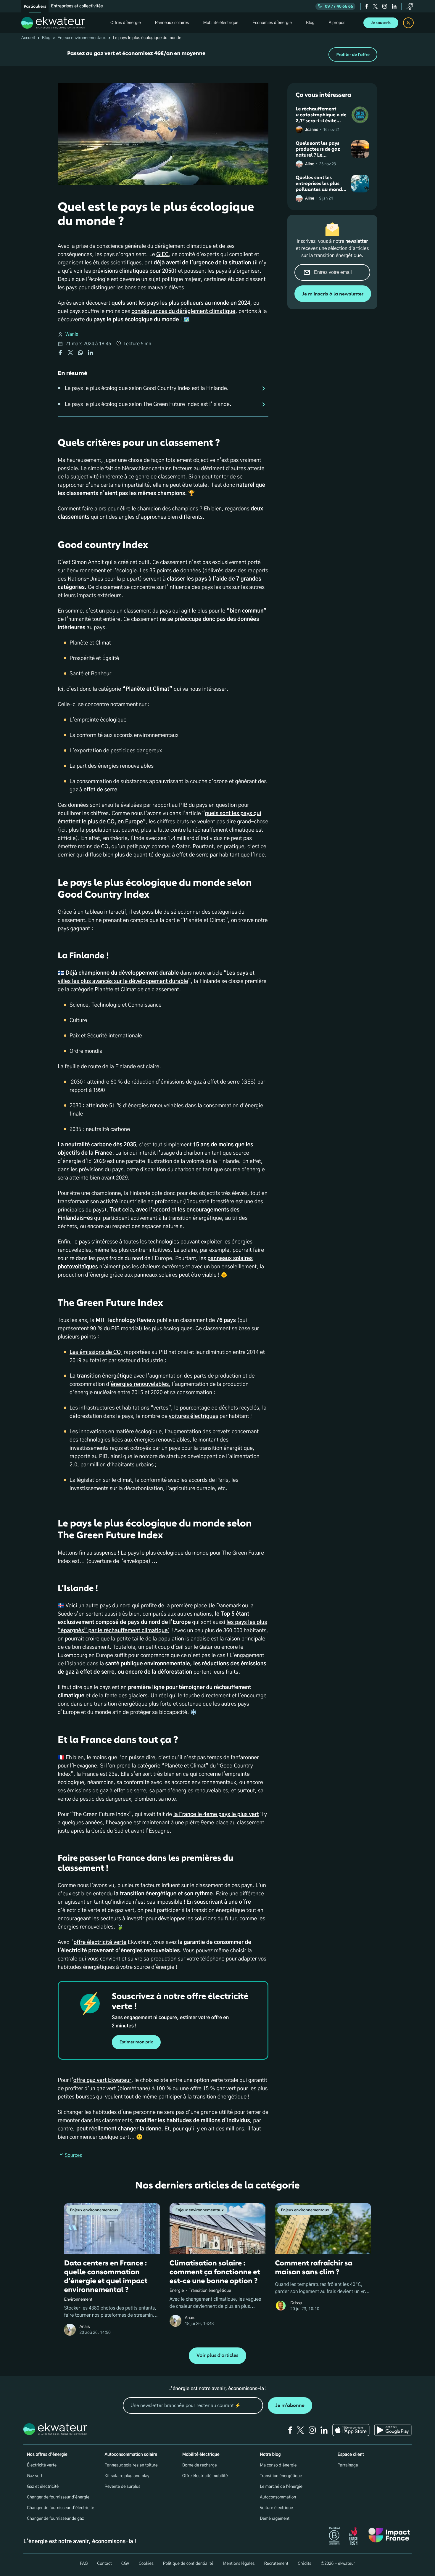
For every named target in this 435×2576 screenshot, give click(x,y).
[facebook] (367, 6)
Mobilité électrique (201, 2455)
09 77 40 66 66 (339, 6)
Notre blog (270, 2455)
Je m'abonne (290, 2405)
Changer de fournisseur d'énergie (58, 2497)
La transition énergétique (101, 1376)
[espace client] (408, 23)
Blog (46, 38)
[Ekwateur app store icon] (351, 2430)
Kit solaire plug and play (127, 2476)
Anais (84, 2327)
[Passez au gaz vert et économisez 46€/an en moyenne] (217, 54)
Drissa (296, 2303)
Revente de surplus (122, 2487)
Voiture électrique (276, 2508)
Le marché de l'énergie (281, 2487)
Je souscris (381, 23)
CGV (125, 2564)
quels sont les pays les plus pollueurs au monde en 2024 (181, 303)
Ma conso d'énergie (278, 2465)
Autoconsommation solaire (131, 2455)
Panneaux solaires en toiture (131, 2465)
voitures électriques (193, 1416)
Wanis (72, 335)
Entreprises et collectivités (77, 6)
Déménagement (275, 2519)
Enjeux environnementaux (82, 38)
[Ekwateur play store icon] (393, 2430)
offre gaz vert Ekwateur (102, 2080)
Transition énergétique (281, 2476)
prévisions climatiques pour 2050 (133, 271)
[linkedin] (394, 6)
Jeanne (312, 130)
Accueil (28, 38)
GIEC (162, 255)
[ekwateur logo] (53, 23)
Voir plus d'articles (217, 2356)
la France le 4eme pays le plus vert (216, 1815)
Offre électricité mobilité (205, 2476)
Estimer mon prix (136, 2042)
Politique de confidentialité (188, 2564)
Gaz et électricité (43, 2487)
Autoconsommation (278, 2497)
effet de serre (100, 790)
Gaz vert (35, 2476)
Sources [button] (73, 2156)
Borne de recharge (200, 2465)
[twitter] (375, 6)
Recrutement (276, 2564)
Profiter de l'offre (353, 55)
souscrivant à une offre (223, 1902)
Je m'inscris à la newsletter (333, 294)
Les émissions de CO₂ (96, 1352)
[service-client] (410, 6)
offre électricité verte (100, 1942)
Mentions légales (239, 2564)
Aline (310, 164)
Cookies (146, 2564)
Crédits (304, 2564)
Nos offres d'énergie (47, 2455)
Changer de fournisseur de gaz (55, 2519)
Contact (104, 2564)
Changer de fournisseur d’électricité (61, 2508)
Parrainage (348, 2465)
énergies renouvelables (140, 1384)
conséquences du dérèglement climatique (183, 311)
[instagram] (385, 6)
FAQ (84, 2564)
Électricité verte (42, 2465)
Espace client (351, 2455)
